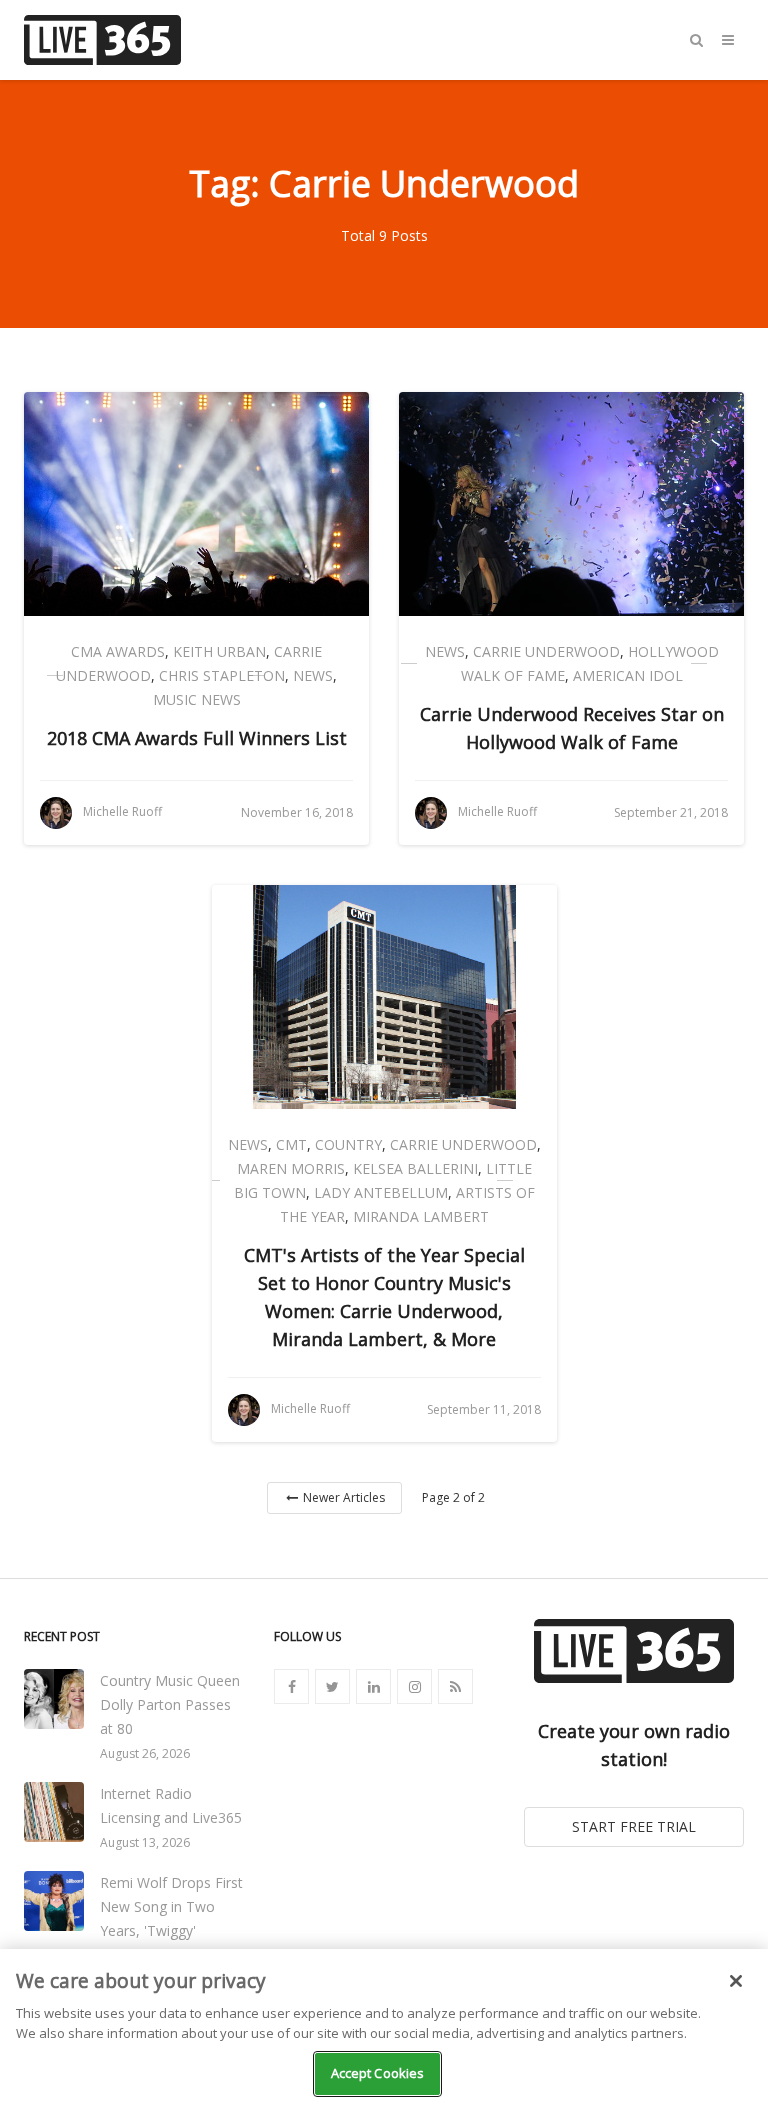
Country (348, 1144)
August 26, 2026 (145, 1753)
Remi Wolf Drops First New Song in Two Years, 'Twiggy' (171, 1906)
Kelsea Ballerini (415, 1168)
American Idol (628, 675)
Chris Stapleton (222, 675)
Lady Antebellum (381, 1192)
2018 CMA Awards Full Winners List (197, 738)
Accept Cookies (378, 2073)
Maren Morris (291, 1168)
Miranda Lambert (421, 1216)
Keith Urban (219, 651)
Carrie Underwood (546, 651)
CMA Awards (118, 651)
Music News (197, 699)
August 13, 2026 (145, 1842)
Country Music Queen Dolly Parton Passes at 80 (170, 1704)
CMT (291, 1144)
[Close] (736, 1981)
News (313, 675)
